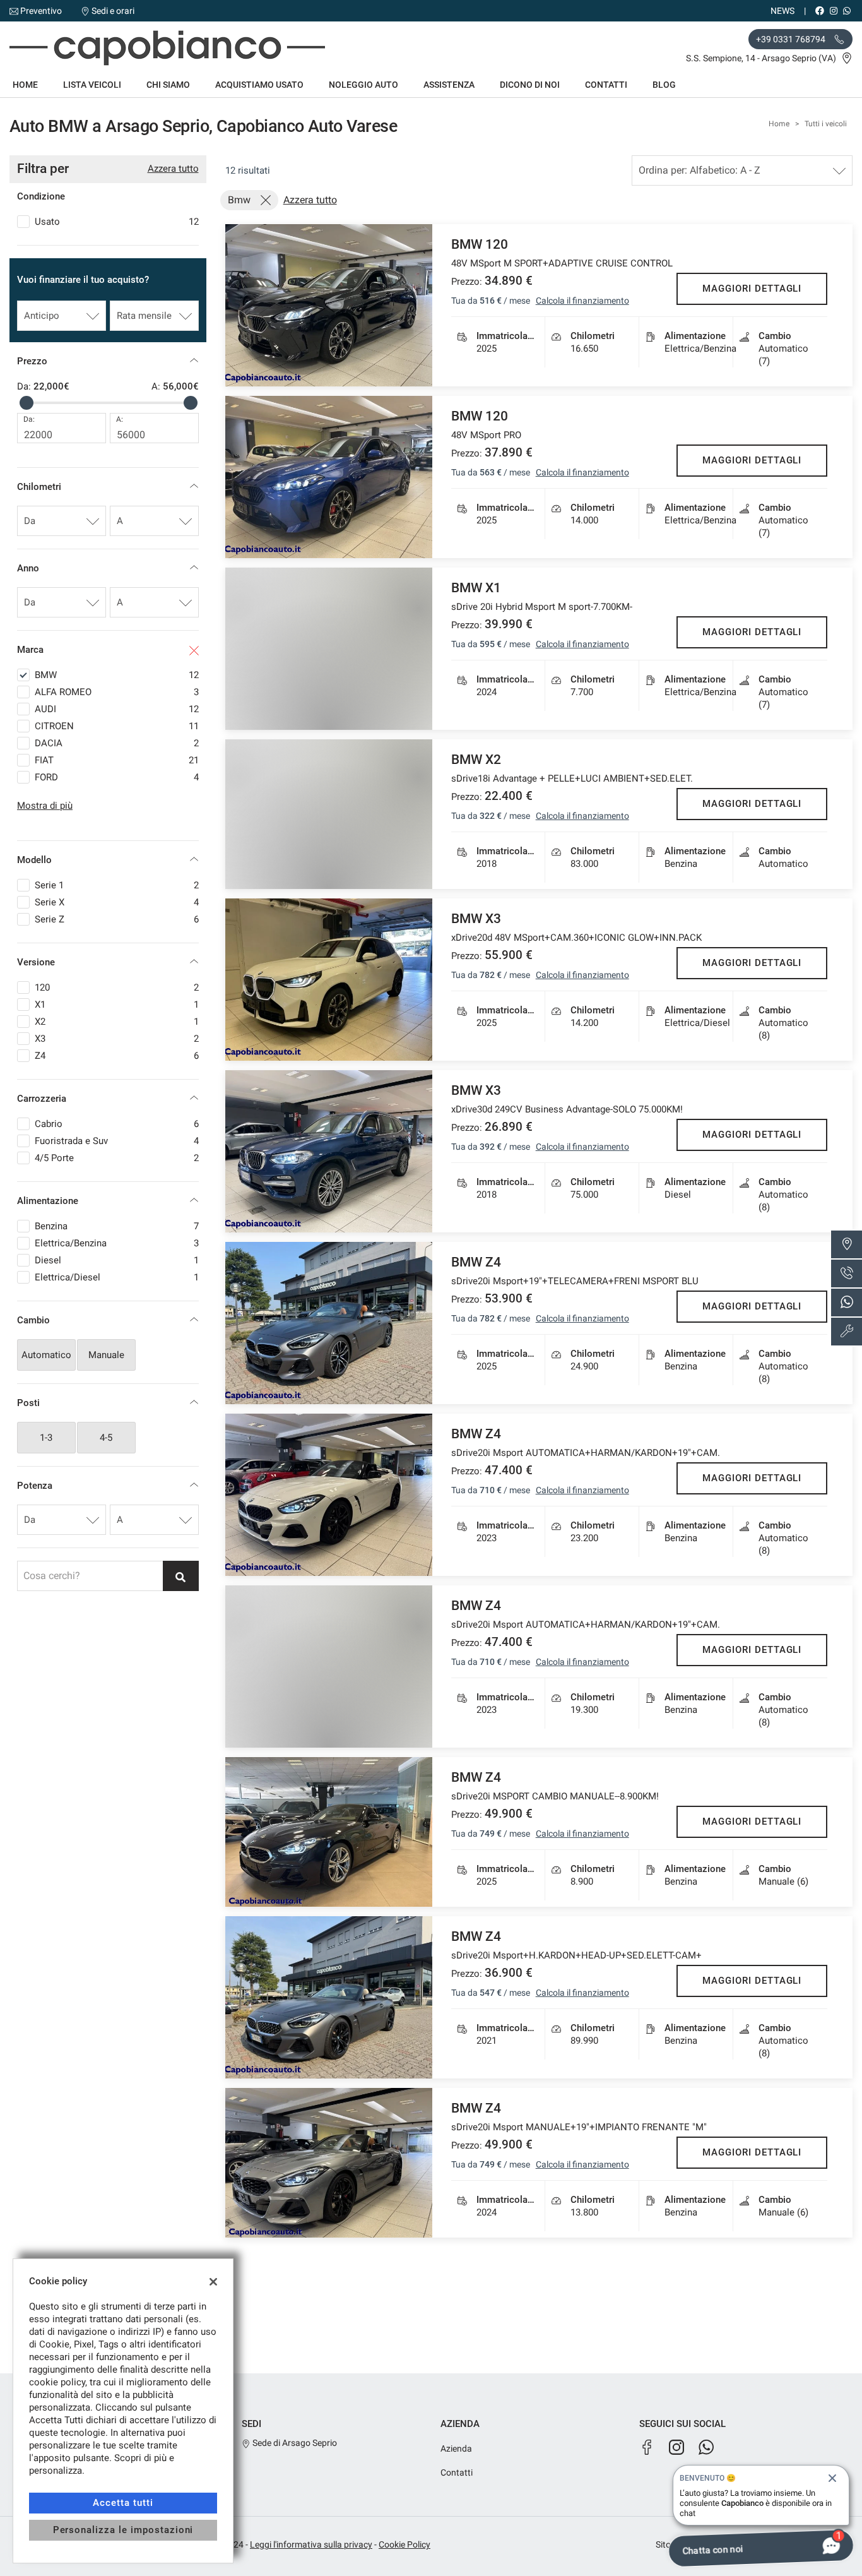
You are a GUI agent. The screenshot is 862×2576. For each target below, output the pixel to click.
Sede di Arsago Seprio (294, 2443)
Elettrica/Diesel (117, 1277)
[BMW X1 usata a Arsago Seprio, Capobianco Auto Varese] (329, 649)
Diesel (117, 1260)
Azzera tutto (173, 169)
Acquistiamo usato (259, 85)
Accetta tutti (123, 2503)
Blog (664, 85)
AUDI (117, 709)
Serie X (117, 902)
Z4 (117, 1056)
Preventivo (41, 11)
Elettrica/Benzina (117, 1243)
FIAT (117, 760)
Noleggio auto (363, 85)
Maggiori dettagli (752, 289)
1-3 (46, 1438)
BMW (117, 675)
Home (25, 85)
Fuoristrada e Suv (117, 1141)
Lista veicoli (92, 85)
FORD (117, 777)
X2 (117, 1022)
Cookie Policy (404, 2544)
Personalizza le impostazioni (123, 2530)
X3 (117, 1039)
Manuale (106, 1355)
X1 (117, 1005)
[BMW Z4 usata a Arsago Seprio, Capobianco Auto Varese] (329, 1323)
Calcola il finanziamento (582, 301)
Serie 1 (117, 885)
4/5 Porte (117, 1158)
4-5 (106, 1438)
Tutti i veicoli (826, 124)
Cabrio (117, 1124)
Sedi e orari (113, 11)
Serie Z (117, 919)
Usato (117, 222)
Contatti (606, 85)
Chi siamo (168, 85)
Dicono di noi (530, 85)
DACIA (117, 743)
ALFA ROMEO (117, 692)
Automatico (46, 1355)
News (782, 11)
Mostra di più (45, 806)
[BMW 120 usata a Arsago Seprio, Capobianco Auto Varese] (329, 305)
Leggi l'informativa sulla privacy (311, 2544)
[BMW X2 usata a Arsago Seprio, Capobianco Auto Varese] (329, 814)
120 (117, 987)
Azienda (456, 2448)
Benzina (117, 1226)
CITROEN (117, 726)
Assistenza (449, 85)
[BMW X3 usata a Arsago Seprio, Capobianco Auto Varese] (329, 980)
